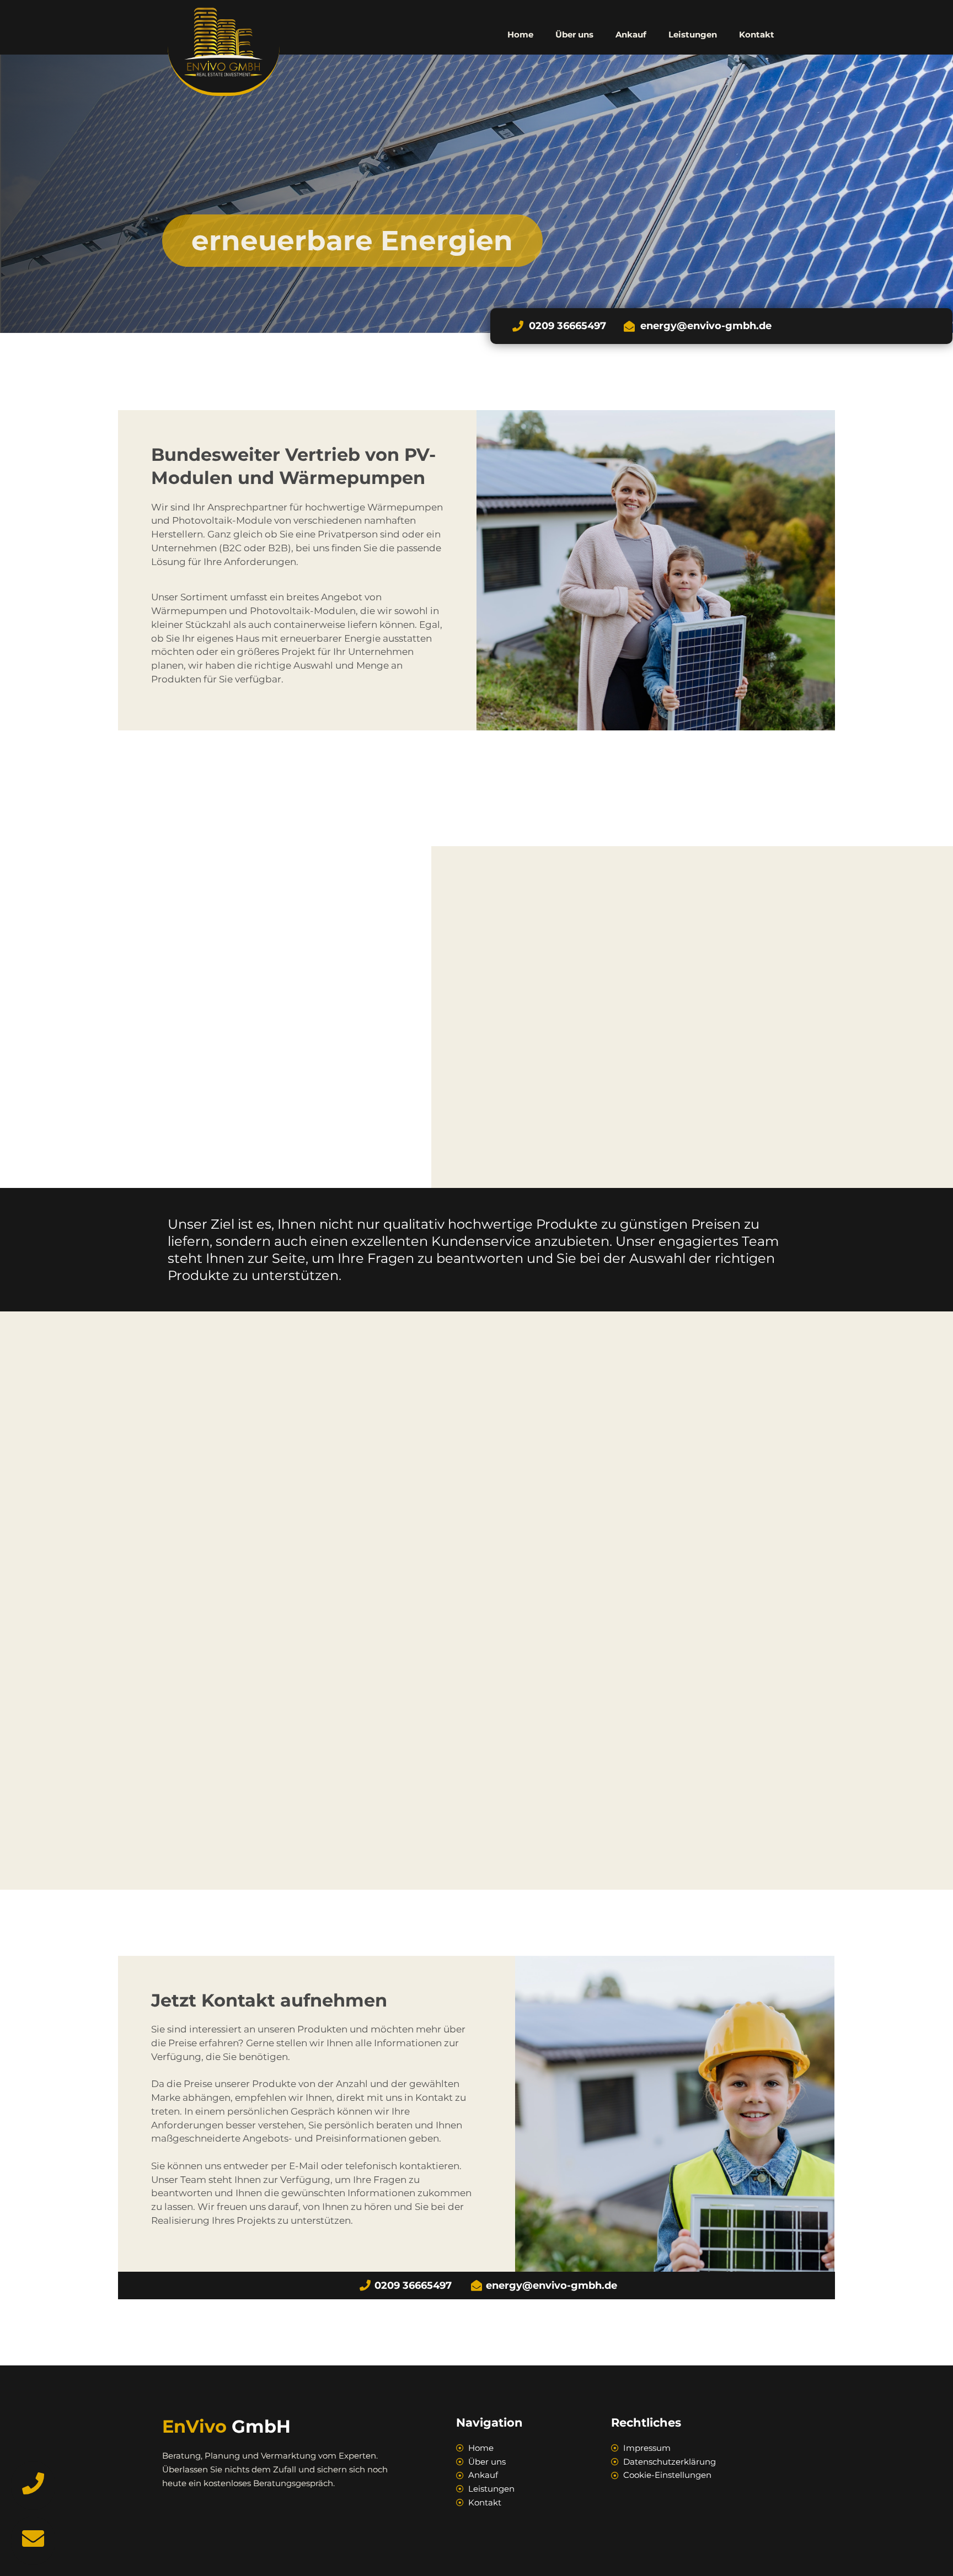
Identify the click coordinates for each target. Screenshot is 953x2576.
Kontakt (757, 34)
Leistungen (693, 34)
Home (520, 34)
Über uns (574, 34)
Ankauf (631, 34)
